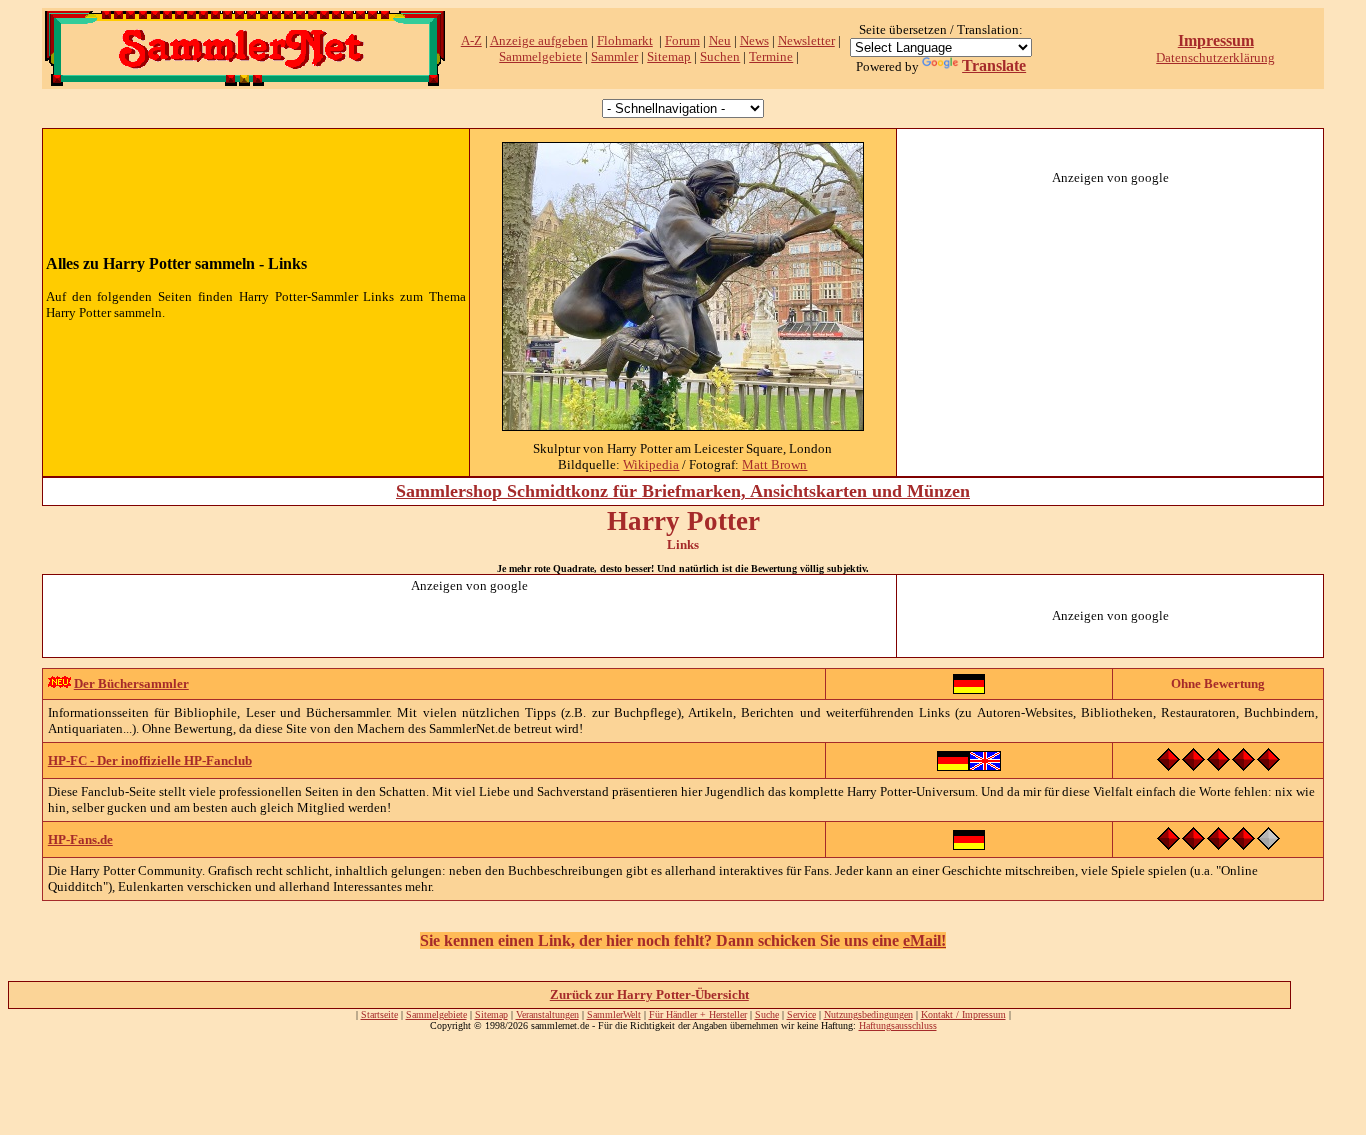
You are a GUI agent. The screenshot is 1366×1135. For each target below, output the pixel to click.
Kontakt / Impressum (963, 1014)
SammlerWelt (614, 1014)
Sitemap (669, 56)
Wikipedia (651, 464)
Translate (994, 65)
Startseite (379, 1014)
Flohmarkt (625, 40)
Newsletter (806, 40)
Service (801, 1014)
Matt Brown (774, 464)
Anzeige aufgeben (539, 40)
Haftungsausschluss (898, 1025)
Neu (720, 40)
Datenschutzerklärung (1215, 57)
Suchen (720, 56)
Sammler (614, 56)
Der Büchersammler (131, 683)
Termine (771, 56)
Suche (767, 1014)
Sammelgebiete (540, 56)
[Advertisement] (1110, 311)
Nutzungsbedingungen (868, 1014)
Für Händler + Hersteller (698, 1014)
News (754, 40)
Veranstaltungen (547, 1014)
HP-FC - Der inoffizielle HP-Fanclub (150, 760)
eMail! (924, 940)
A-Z (471, 40)
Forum (682, 40)
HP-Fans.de (80, 839)
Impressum (1216, 40)
